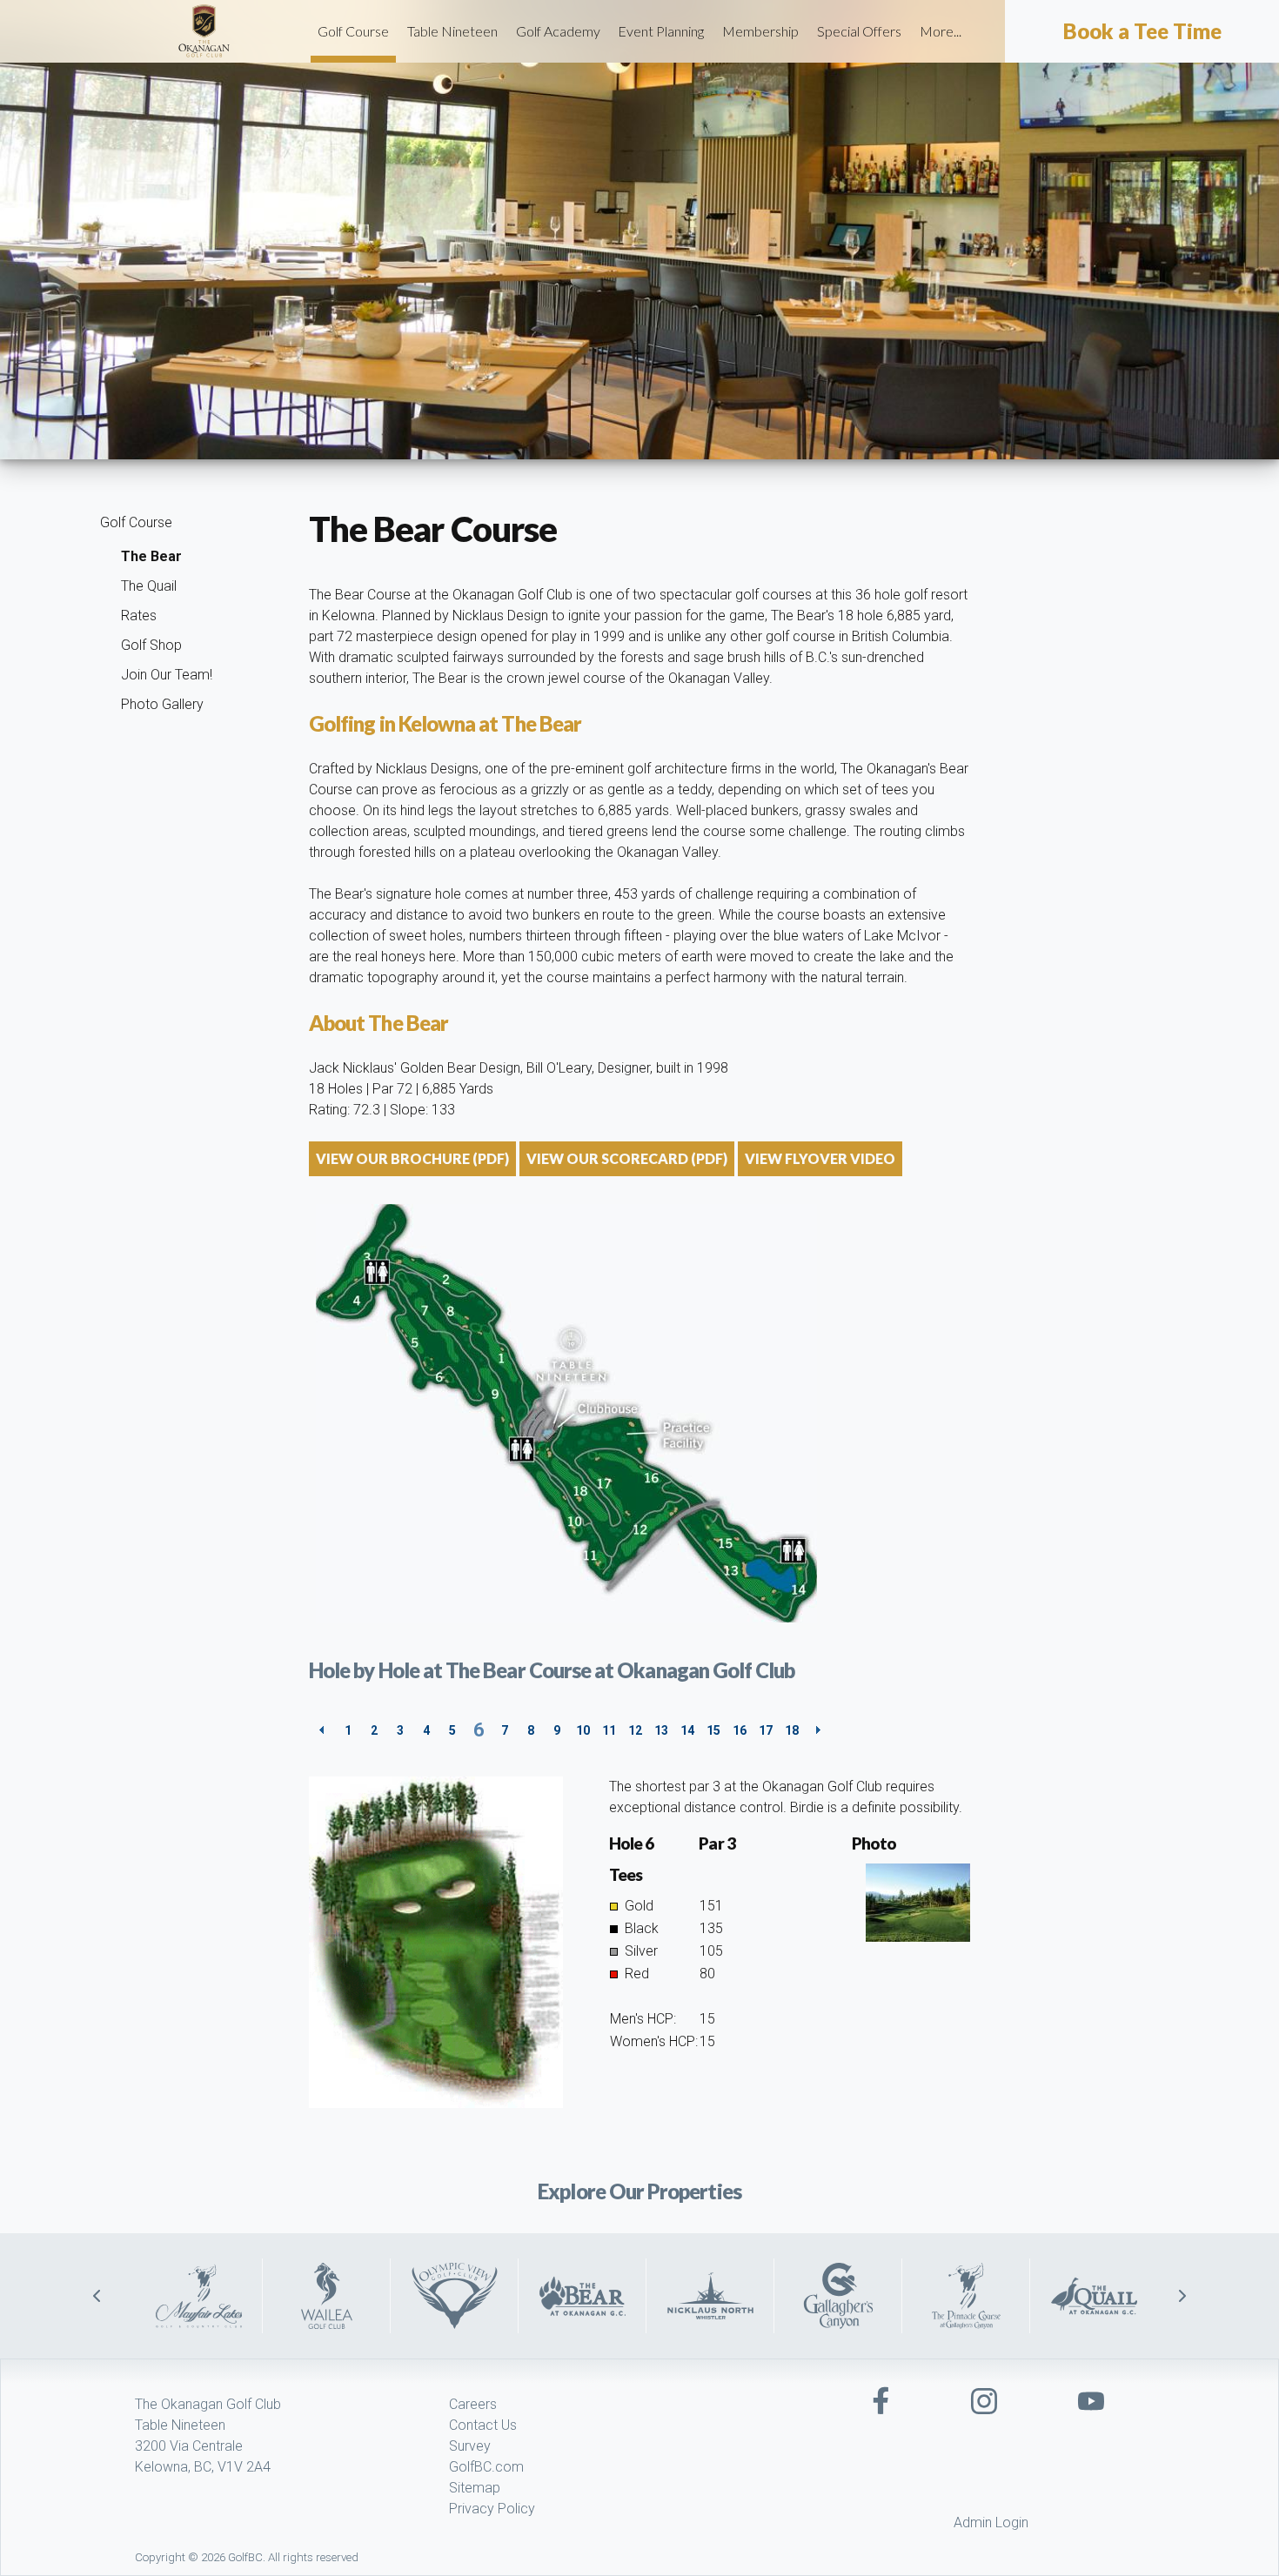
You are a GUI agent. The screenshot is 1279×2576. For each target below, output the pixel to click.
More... (941, 31)
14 (687, 1730)
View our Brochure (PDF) (412, 1158)
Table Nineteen (452, 31)
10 (583, 1730)
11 (609, 1730)
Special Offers (859, 31)
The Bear (151, 556)
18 (792, 1730)
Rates (139, 616)
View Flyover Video (820, 1158)
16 (740, 1730)
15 (713, 1730)
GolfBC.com (486, 2467)
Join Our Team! (167, 675)
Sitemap (475, 2488)
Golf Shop (151, 645)
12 (635, 1730)
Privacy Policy (492, 2509)
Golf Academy (558, 31)
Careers (473, 2404)
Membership (760, 31)
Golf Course (353, 31)
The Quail (149, 586)
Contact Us (483, 2425)
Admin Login (991, 2522)
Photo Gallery (162, 704)
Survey (470, 2446)
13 (661, 1730)
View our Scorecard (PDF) (627, 1158)
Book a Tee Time (1142, 31)
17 (766, 1730)
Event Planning (661, 31)
